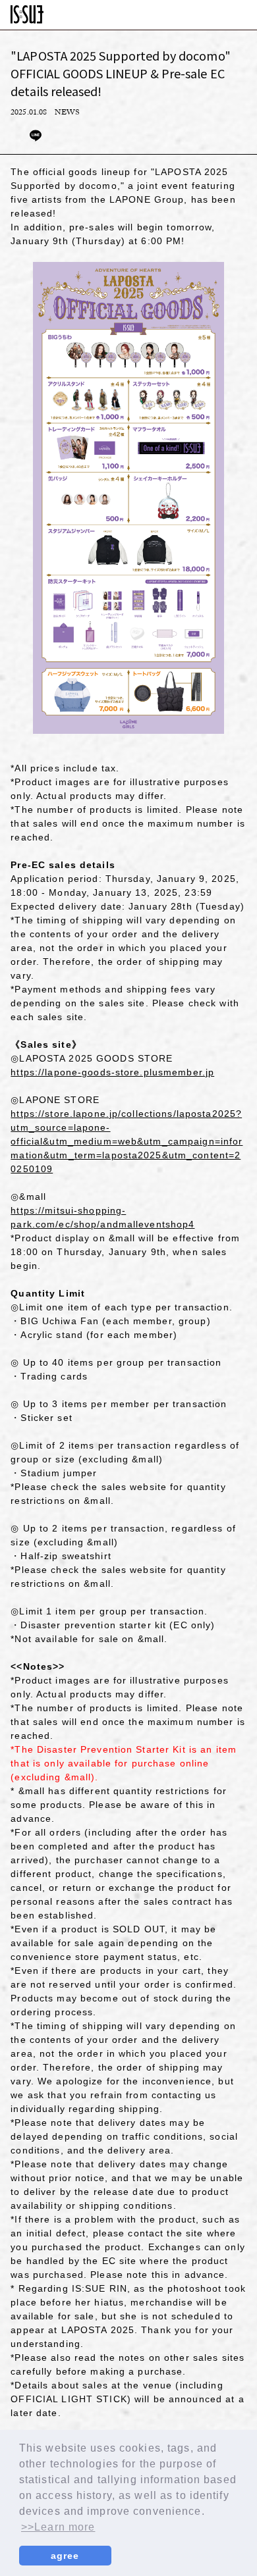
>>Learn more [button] (58, 2527)
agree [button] (65, 2556)
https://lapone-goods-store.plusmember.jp (112, 1072)
